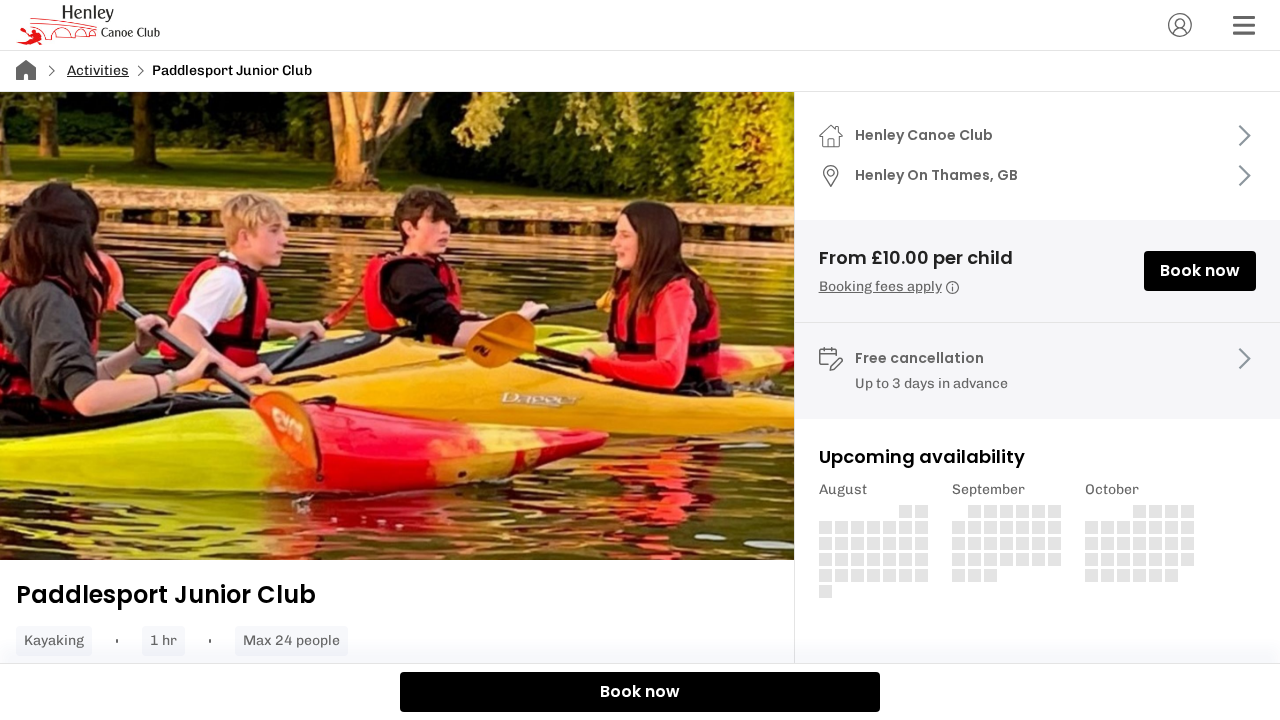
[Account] (1180, 25)
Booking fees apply (880, 286)
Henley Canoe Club (924, 135)
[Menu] (1244, 25)
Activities (98, 70)
